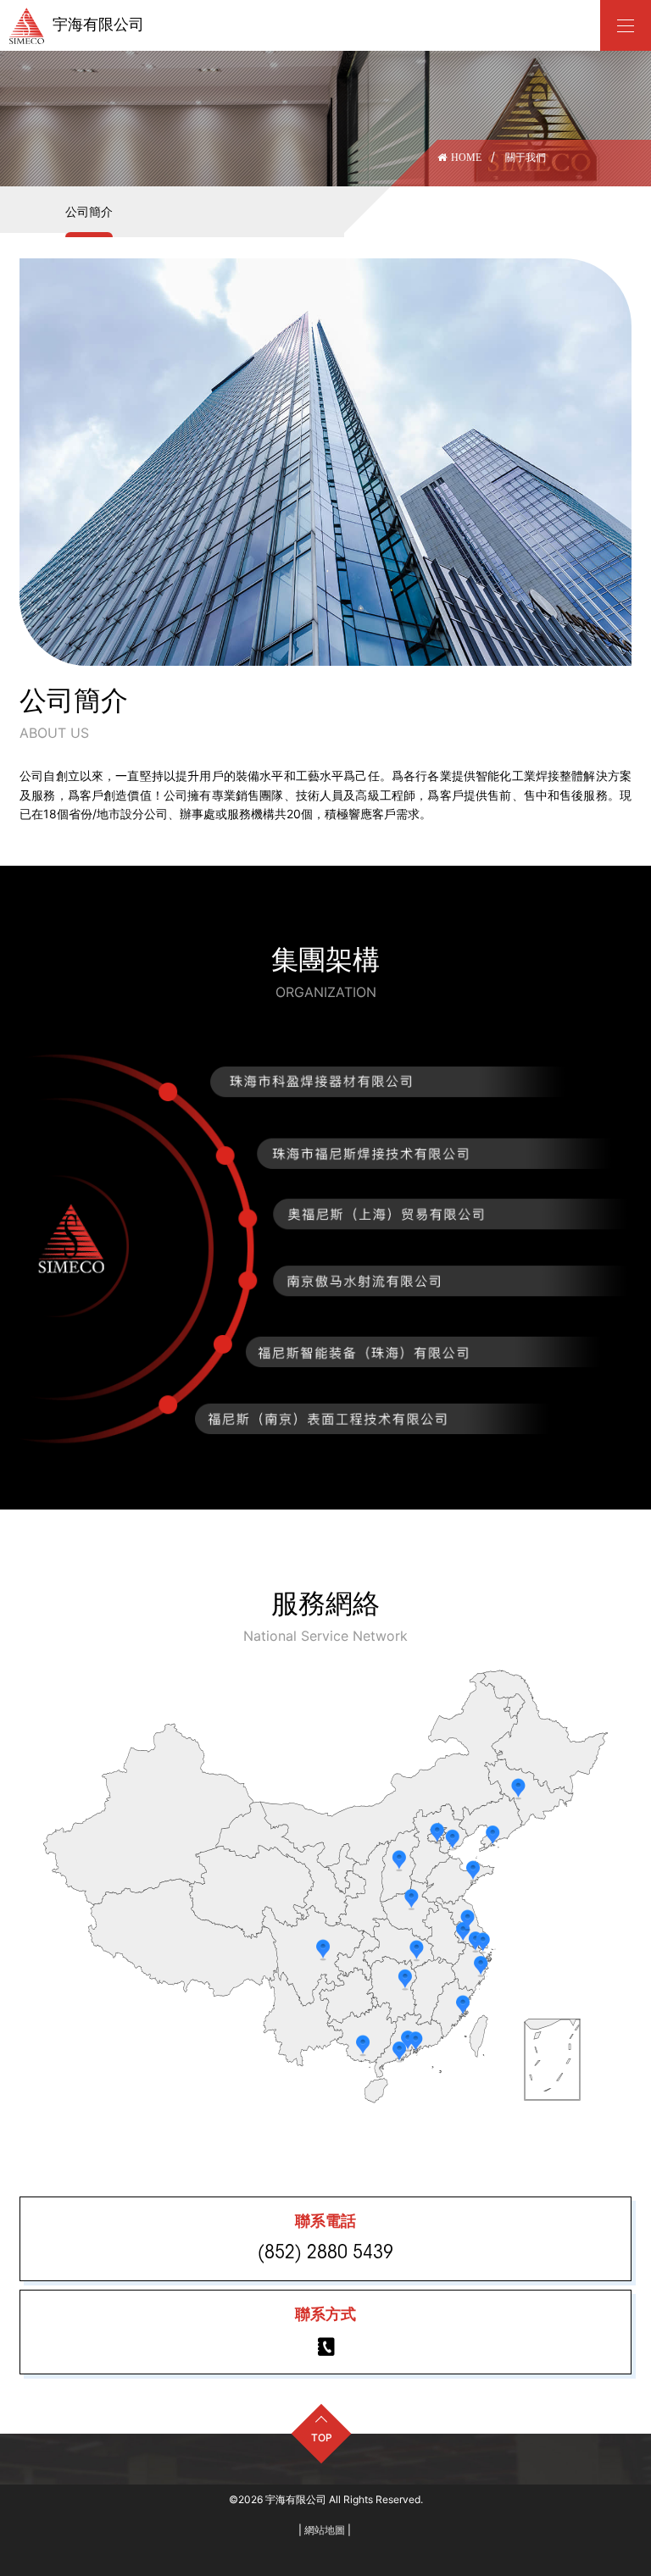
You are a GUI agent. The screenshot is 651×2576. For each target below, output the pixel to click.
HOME (466, 158)
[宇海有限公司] (626, 25)
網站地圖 (325, 2530)
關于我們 (526, 157)
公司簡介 (479, 192)
